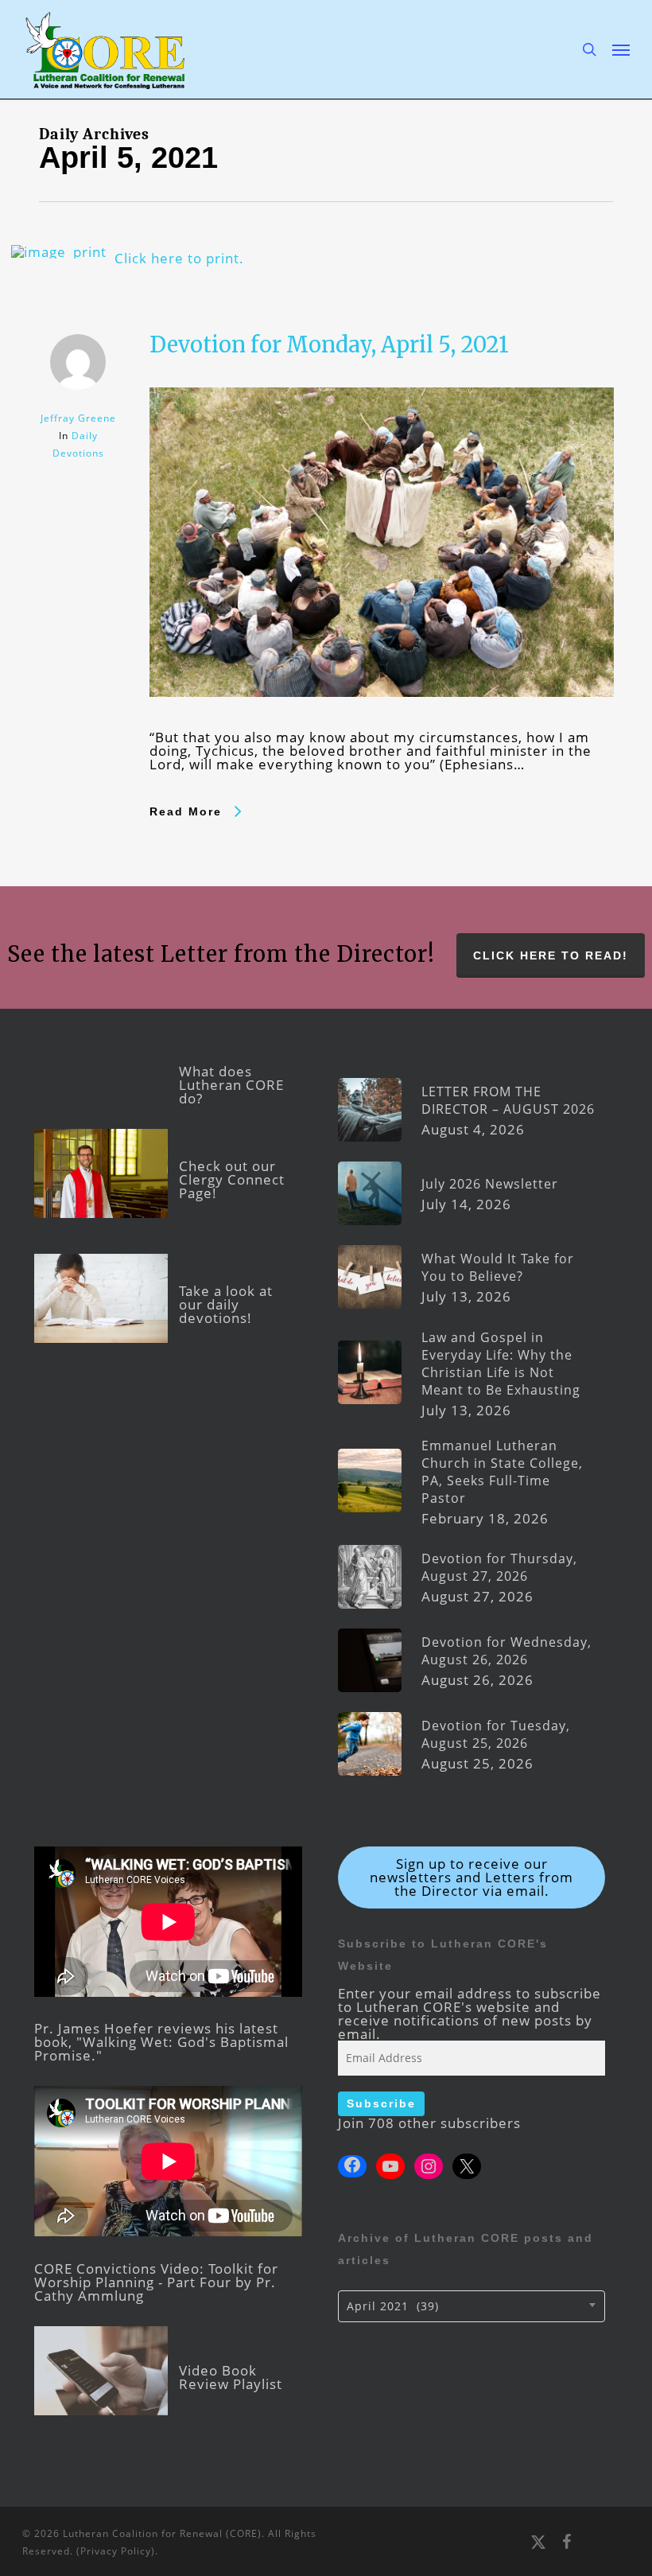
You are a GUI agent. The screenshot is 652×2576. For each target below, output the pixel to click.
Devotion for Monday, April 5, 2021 (329, 344)
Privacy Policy (116, 2551)
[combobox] (472, 2306)
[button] (621, 49)
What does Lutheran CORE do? (231, 1085)
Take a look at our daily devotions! (226, 1304)
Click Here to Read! (551, 955)
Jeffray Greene (78, 418)
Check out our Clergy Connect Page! (232, 1179)
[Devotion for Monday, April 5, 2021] (381, 724)
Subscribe (381, 2103)
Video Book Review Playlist (231, 2377)
